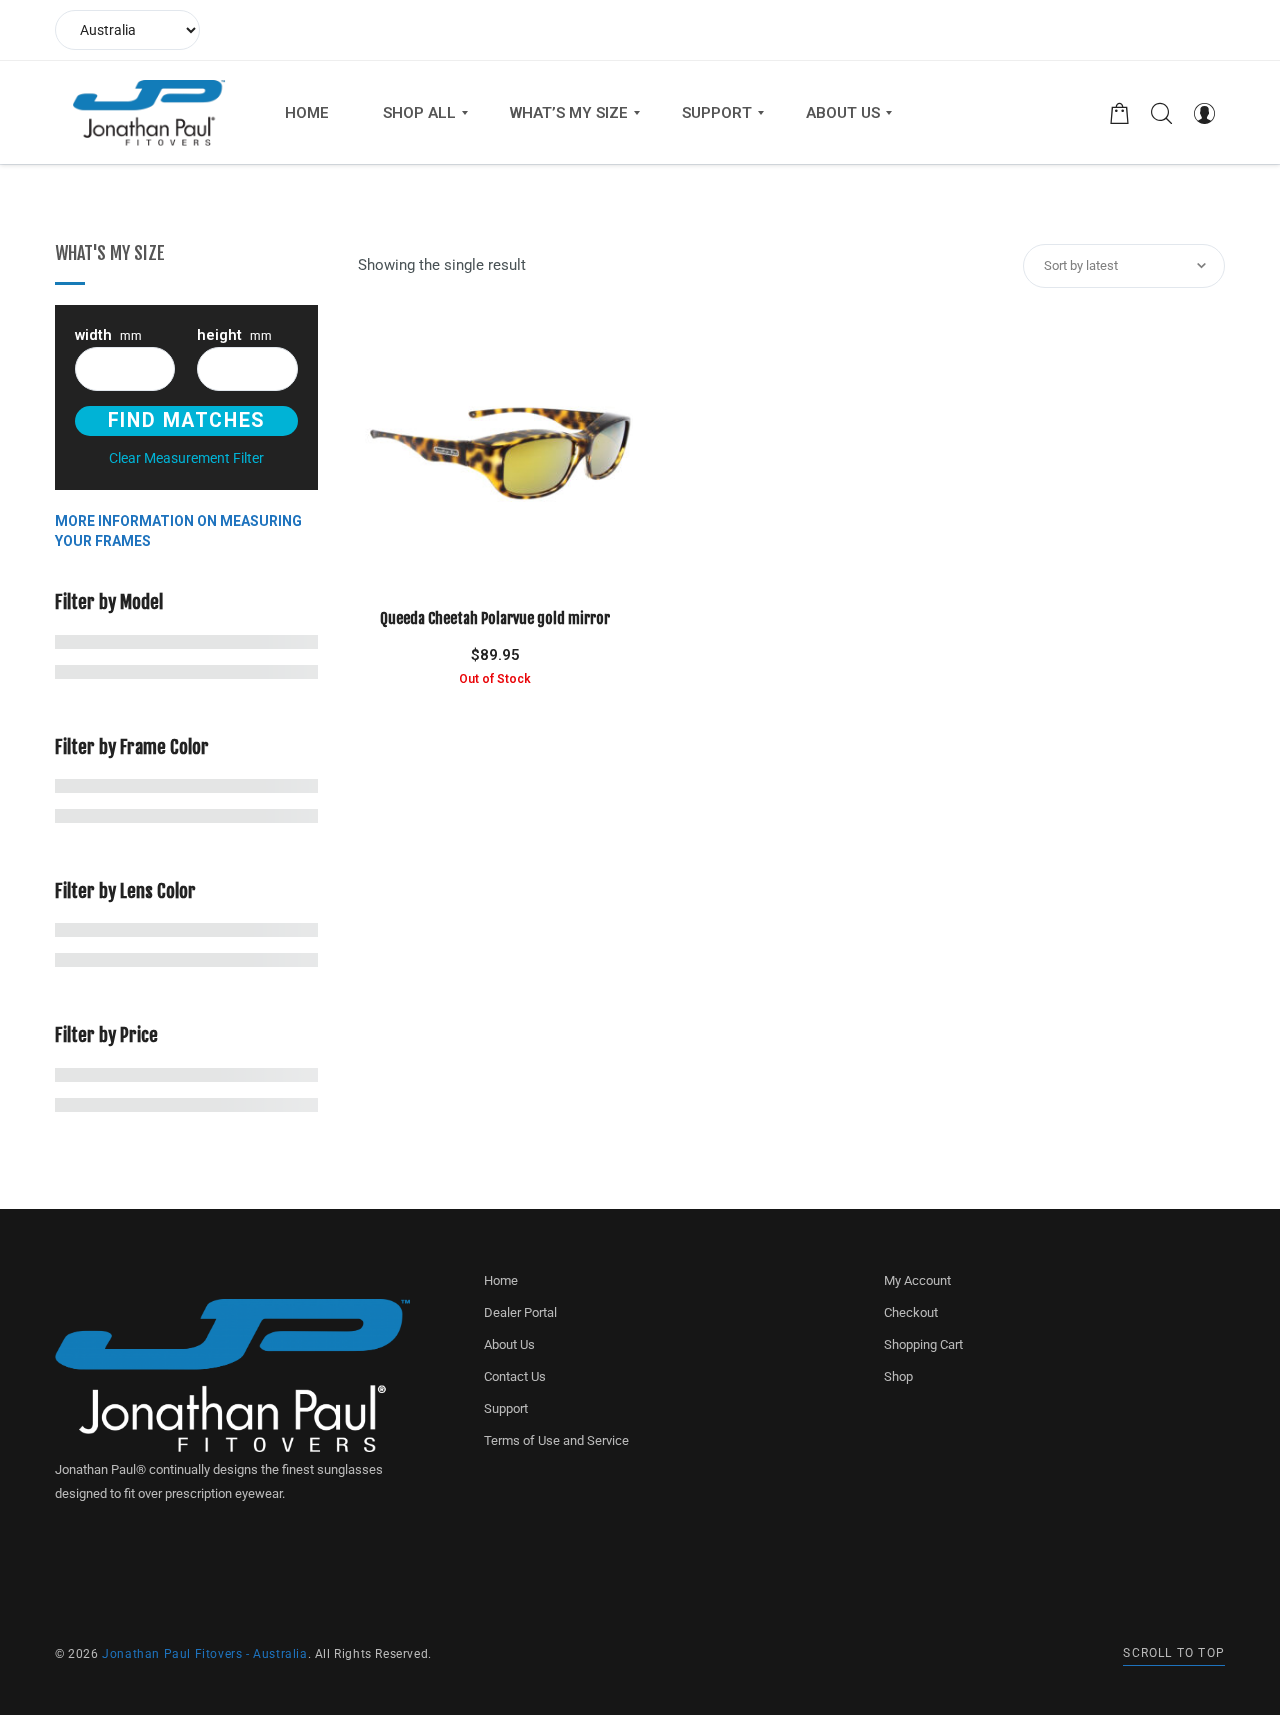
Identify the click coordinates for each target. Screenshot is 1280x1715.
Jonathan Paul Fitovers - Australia (204, 1654)
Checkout (911, 1312)
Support (506, 1408)
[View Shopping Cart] (1120, 113)
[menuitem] (307, 113)
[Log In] (1204, 113)
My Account (917, 1280)
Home (501, 1280)
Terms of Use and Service (556, 1440)
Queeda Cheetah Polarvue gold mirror (495, 618)
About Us (509, 1344)
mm (108, 336)
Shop (898, 1376)
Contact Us (515, 1376)
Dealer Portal (520, 1312)
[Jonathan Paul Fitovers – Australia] (149, 113)
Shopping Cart (923, 1344)
